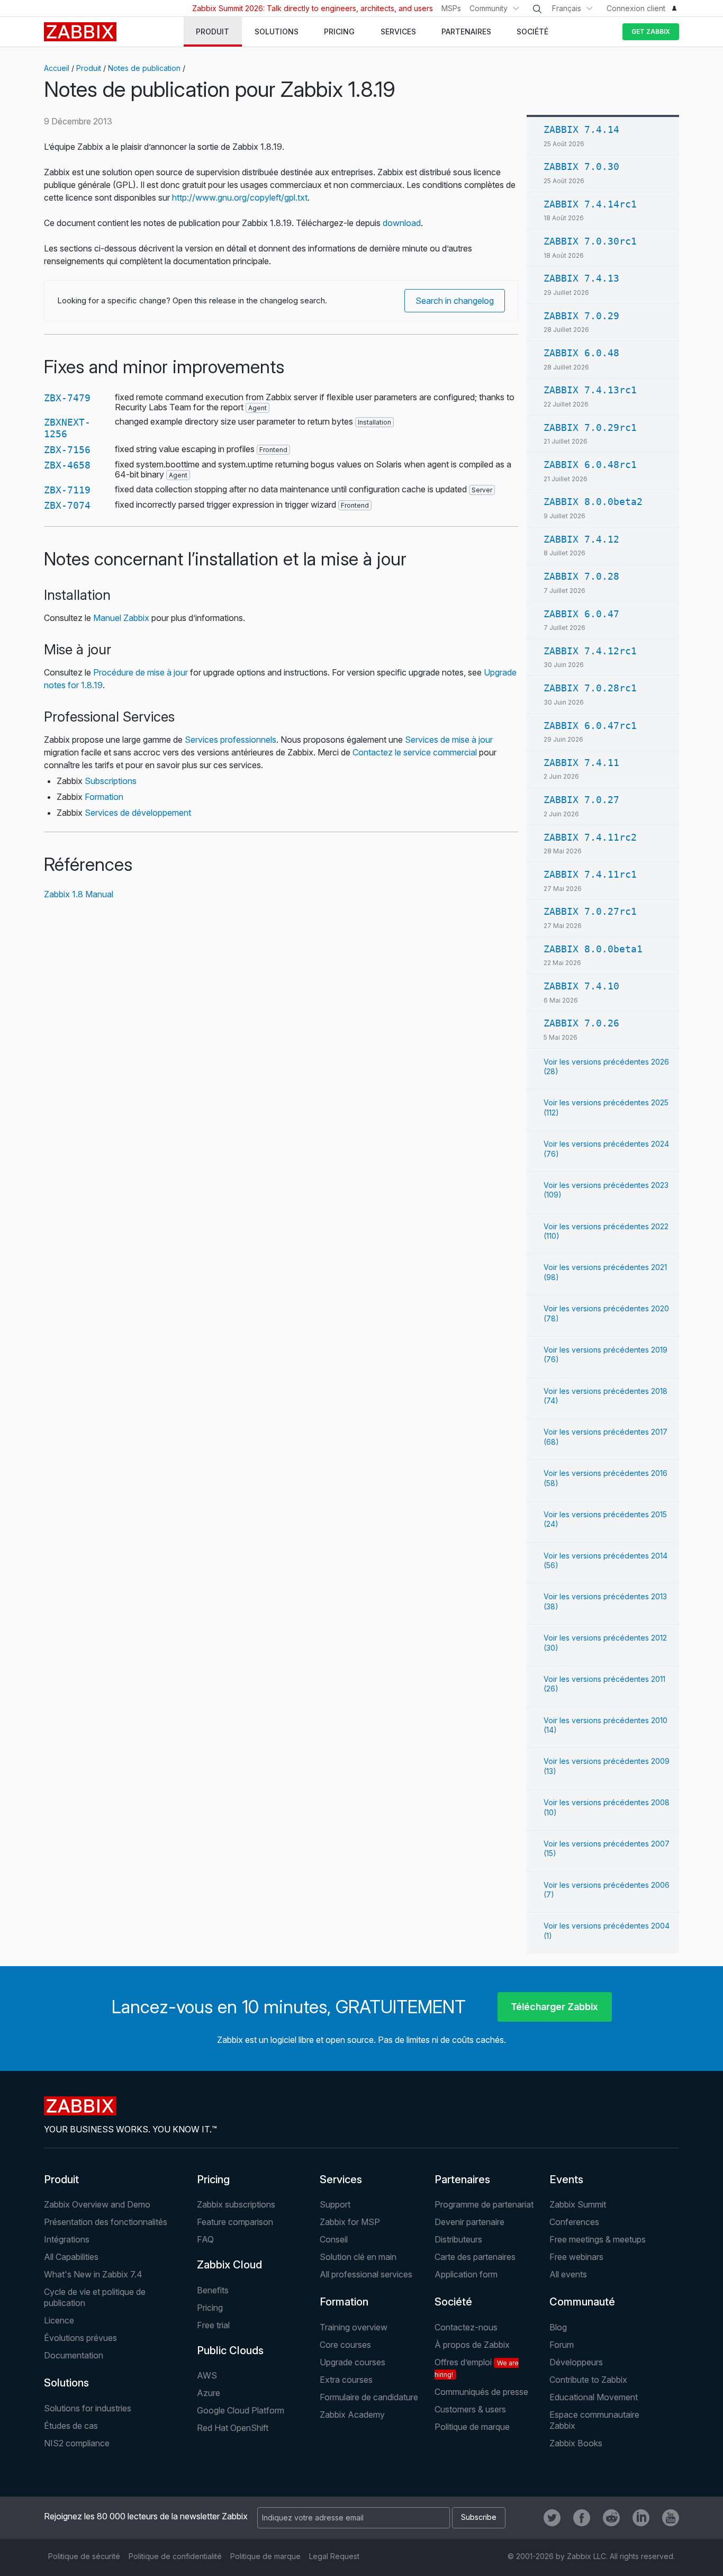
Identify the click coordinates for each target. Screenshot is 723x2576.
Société (453, 2302)
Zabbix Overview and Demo (97, 2204)
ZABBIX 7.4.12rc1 (590, 651)
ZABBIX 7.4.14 (581, 129)
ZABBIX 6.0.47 (581, 614)
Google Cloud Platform (241, 2410)
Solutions (66, 2383)
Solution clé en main (358, 2257)
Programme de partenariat (484, 2204)
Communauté (582, 2302)
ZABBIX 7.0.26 (581, 1023)
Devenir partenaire (469, 2222)
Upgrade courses (353, 2362)
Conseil (334, 2239)
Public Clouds (230, 2350)
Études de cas (71, 2426)
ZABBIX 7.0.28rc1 (590, 688)
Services (341, 2179)
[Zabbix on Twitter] (552, 2518)
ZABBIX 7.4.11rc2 (590, 837)
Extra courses (346, 2380)
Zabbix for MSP (350, 2222)
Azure (209, 2393)
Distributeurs (458, 2239)
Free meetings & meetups (598, 2239)
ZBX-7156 (67, 450)
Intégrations (67, 2239)
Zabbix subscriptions (236, 2204)
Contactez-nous (466, 2327)
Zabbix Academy (352, 2415)
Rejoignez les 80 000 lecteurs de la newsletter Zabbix (146, 2516)
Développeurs (576, 2362)
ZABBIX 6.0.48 (581, 353)
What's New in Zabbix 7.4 (93, 2274)
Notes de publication (144, 68)
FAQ (205, 2239)
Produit (89, 68)
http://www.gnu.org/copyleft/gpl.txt (240, 197)
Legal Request (334, 2556)
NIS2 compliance (77, 2443)
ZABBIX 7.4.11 (581, 763)
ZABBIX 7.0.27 (581, 800)
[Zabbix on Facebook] (582, 2518)
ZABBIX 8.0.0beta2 (593, 502)
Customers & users (470, 2409)
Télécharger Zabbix (554, 2007)
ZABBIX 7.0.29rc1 (590, 427)
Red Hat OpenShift (233, 2428)
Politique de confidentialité (175, 2556)
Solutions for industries (88, 2408)
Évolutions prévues (80, 2338)
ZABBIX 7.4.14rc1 (590, 204)
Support (335, 2204)
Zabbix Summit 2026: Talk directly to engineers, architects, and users (313, 8)
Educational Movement (594, 2397)
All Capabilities (71, 2257)
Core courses (345, 2345)
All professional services (366, 2274)
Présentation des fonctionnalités (106, 2222)
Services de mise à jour (449, 740)
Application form (466, 2274)
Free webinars (576, 2257)
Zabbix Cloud (229, 2265)
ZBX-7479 (67, 398)
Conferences (574, 2222)
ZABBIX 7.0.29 (581, 316)
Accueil (57, 68)
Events (566, 2179)
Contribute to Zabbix (588, 2380)
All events (568, 2274)
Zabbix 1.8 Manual (79, 894)
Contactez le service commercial (415, 752)
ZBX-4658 (67, 465)
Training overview (354, 2327)
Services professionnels (231, 740)
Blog (558, 2327)
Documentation (74, 2355)
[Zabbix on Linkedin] (641, 2518)
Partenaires (462, 2179)
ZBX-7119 (67, 490)
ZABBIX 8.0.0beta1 (593, 949)
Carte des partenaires (475, 2257)
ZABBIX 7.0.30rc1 (590, 241)
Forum (562, 2345)
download (402, 223)
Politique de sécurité (84, 2556)
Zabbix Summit (578, 2204)
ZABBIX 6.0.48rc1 (590, 465)
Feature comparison (235, 2222)
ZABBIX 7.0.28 (581, 576)
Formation (104, 797)
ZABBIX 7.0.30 (581, 166)
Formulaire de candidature (369, 2397)
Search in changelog (455, 301)
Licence (59, 2320)
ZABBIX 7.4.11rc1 (590, 874)
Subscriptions (111, 781)
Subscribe (479, 2517)
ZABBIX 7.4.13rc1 (590, 390)
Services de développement (138, 813)
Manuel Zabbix (121, 618)
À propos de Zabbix (472, 2345)
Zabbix (80, 32)
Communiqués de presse (481, 2392)
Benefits (213, 2290)
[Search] (537, 9)
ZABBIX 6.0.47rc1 (590, 726)
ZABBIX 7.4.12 (581, 539)
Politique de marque (472, 2427)
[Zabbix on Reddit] (611, 2518)
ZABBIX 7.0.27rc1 (590, 911)
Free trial (213, 2325)
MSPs (451, 8)
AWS (207, 2375)
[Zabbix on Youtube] (671, 2518)
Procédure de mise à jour (141, 672)
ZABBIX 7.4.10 (581, 986)
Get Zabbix (651, 31)
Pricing (213, 2179)
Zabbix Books (576, 2443)
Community (489, 8)
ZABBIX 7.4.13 (581, 278)
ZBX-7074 (67, 505)
